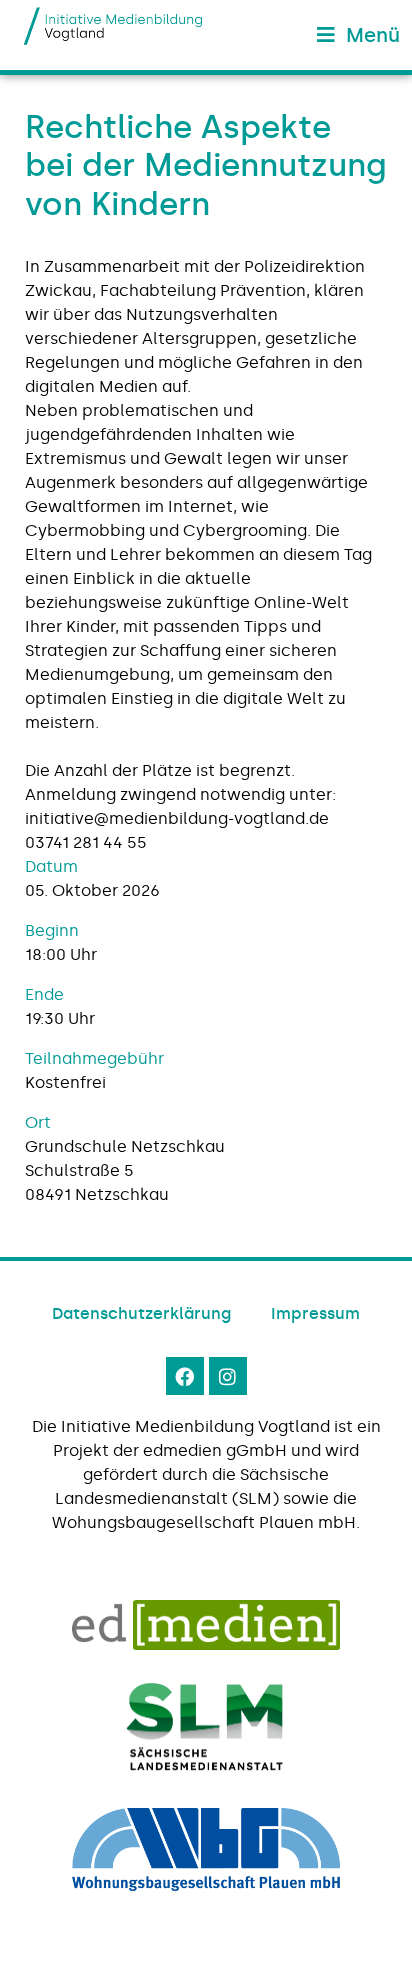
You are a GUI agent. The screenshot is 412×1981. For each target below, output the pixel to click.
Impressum (315, 1313)
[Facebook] (185, 1376)
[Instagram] (228, 1376)
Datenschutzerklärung (141, 1313)
